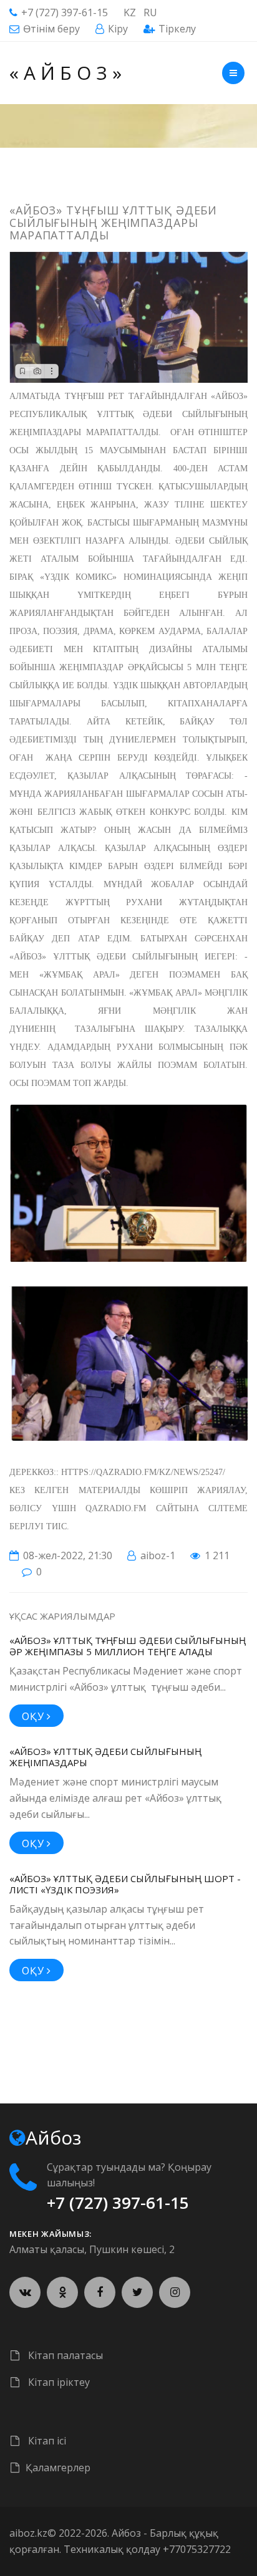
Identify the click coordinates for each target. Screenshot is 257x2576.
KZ (130, 12)
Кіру (118, 29)
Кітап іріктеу (58, 2382)
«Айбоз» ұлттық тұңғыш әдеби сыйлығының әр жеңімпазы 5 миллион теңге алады (128, 1646)
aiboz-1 (158, 1555)
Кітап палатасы (64, 2355)
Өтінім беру (51, 29)
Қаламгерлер (58, 2468)
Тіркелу (177, 29)
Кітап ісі (46, 2441)
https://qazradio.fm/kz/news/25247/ (143, 1472)
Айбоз (126, 2533)
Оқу (34, 1716)
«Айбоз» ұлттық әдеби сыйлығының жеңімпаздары (105, 1757)
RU (150, 12)
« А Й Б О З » (65, 73)
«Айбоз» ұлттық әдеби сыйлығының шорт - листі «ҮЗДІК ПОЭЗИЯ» (125, 1884)
